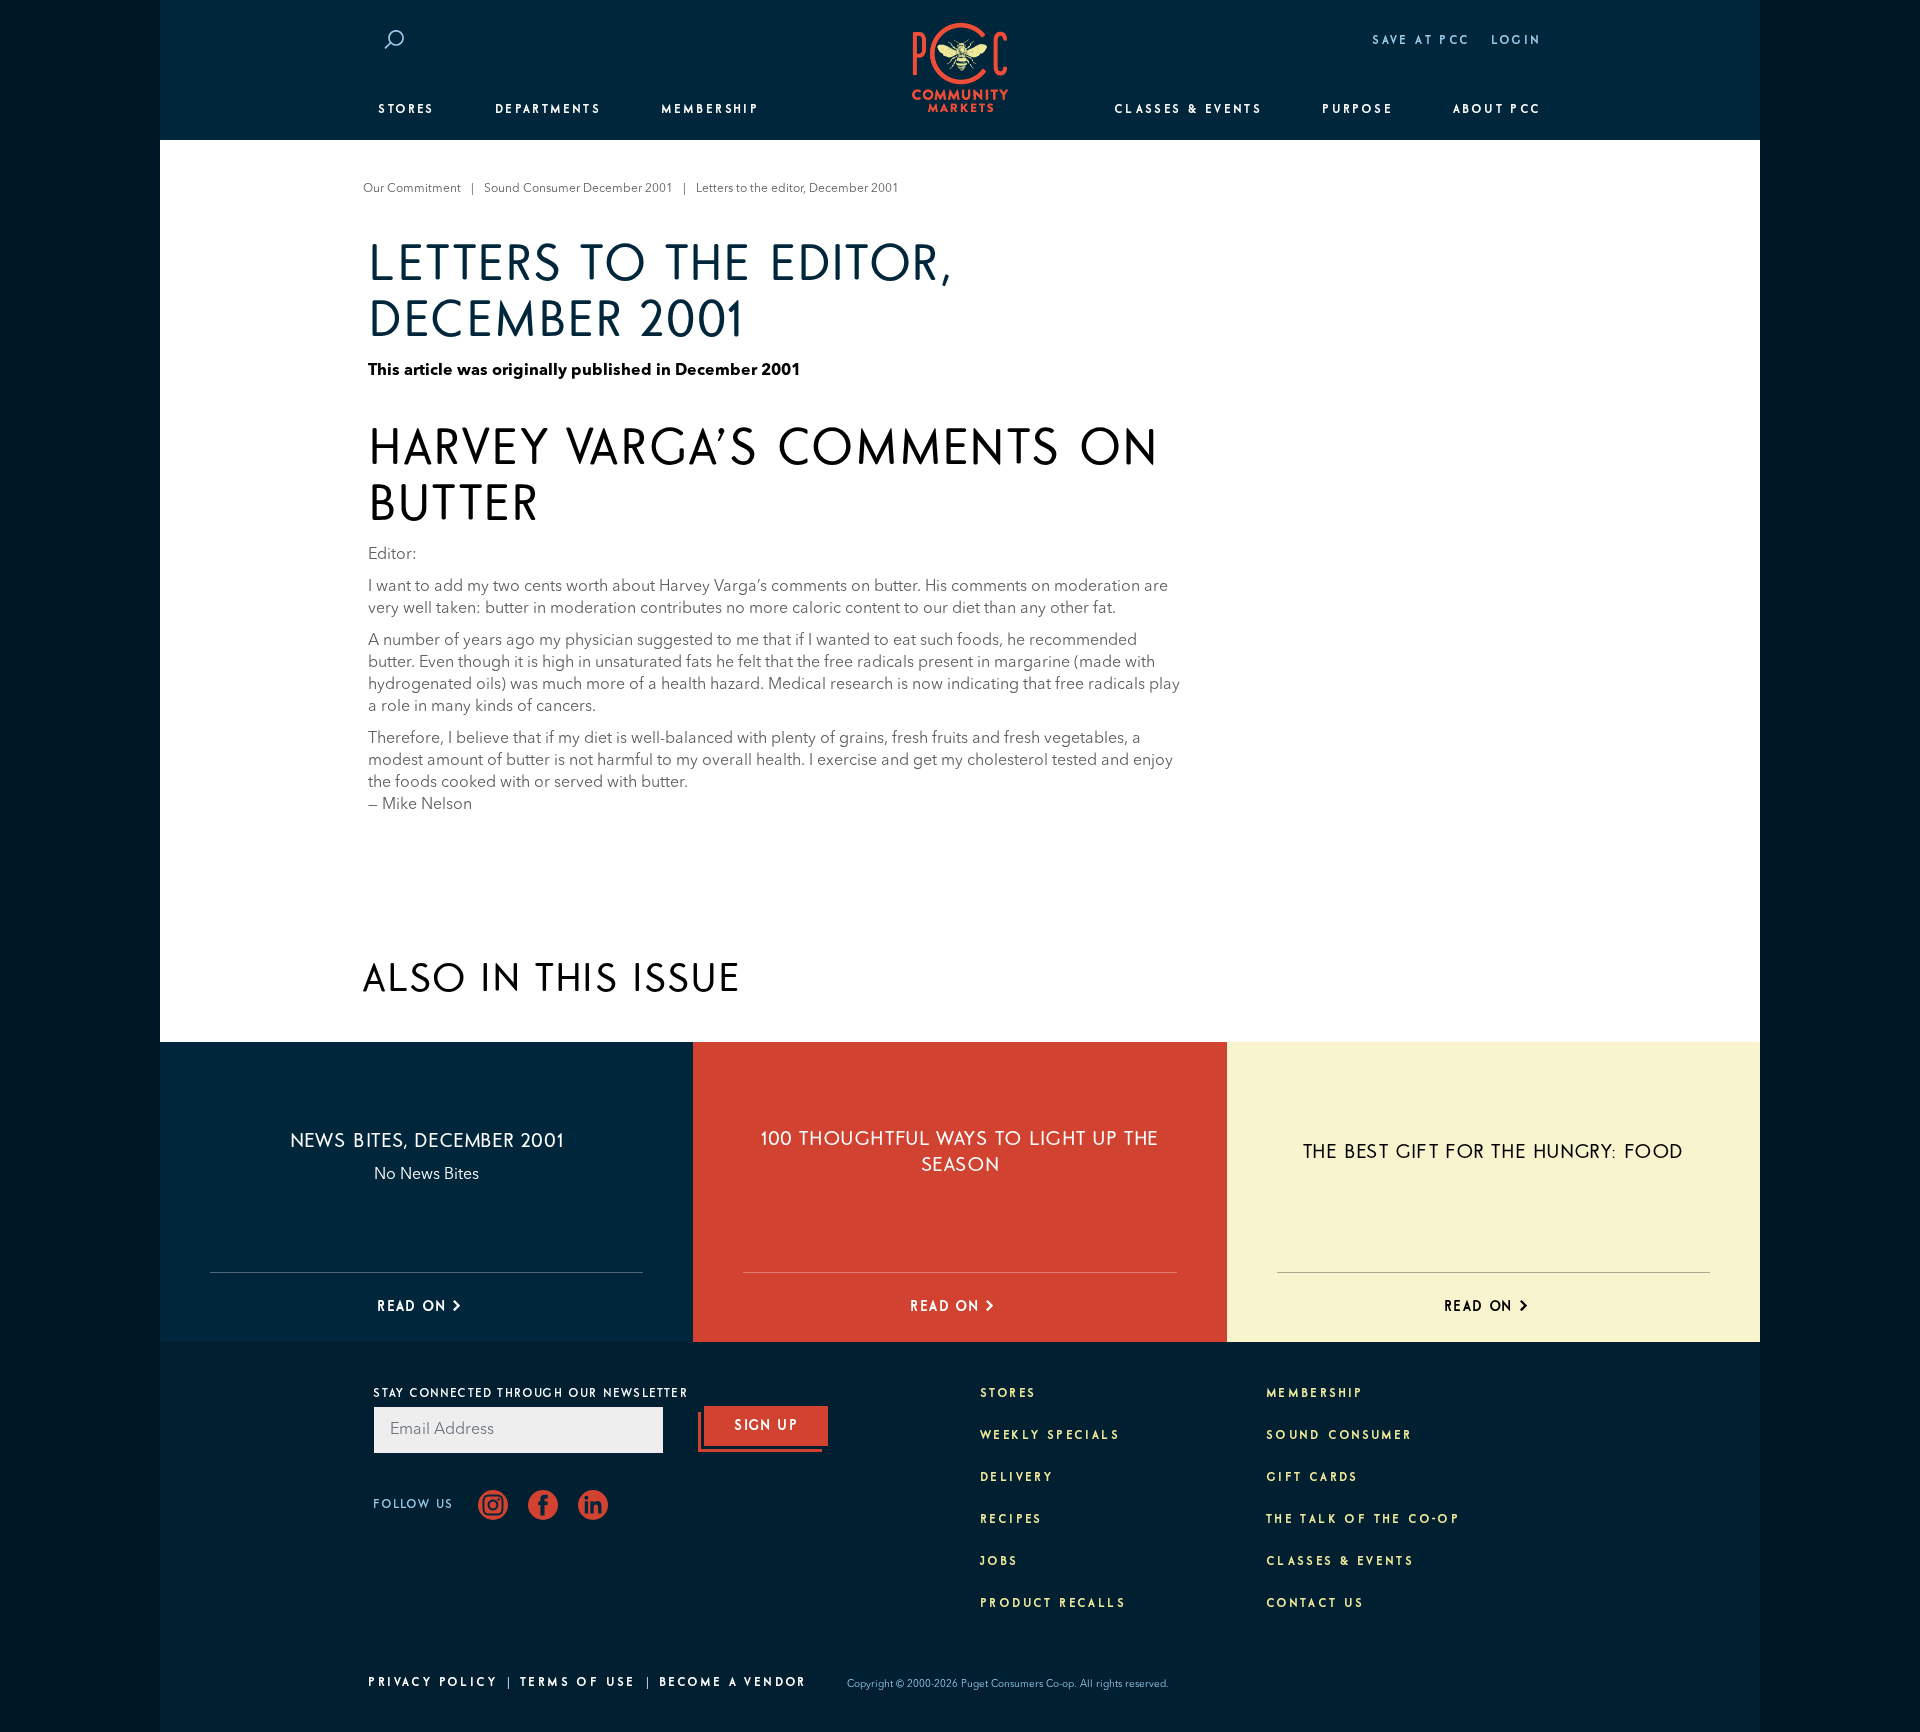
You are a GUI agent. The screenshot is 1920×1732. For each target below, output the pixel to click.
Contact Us (1315, 1604)
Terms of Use (578, 1683)
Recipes (1011, 1520)
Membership (710, 110)
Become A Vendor (733, 1683)
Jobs (999, 1562)
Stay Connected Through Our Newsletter (530, 1394)
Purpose (1357, 110)
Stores (406, 110)
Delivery (1016, 1478)
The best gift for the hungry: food (1493, 1152)
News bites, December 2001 (426, 1141)
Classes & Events (1188, 110)
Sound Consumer (1339, 1436)
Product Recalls (1053, 1604)
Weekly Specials (1050, 1436)
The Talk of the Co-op (1363, 1520)
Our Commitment (412, 189)
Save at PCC (1421, 41)
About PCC (1497, 110)
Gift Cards (1312, 1478)
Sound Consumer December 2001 (578, 189)
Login (1516, 41)
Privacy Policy (432, 1683)
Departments (548, 110)
